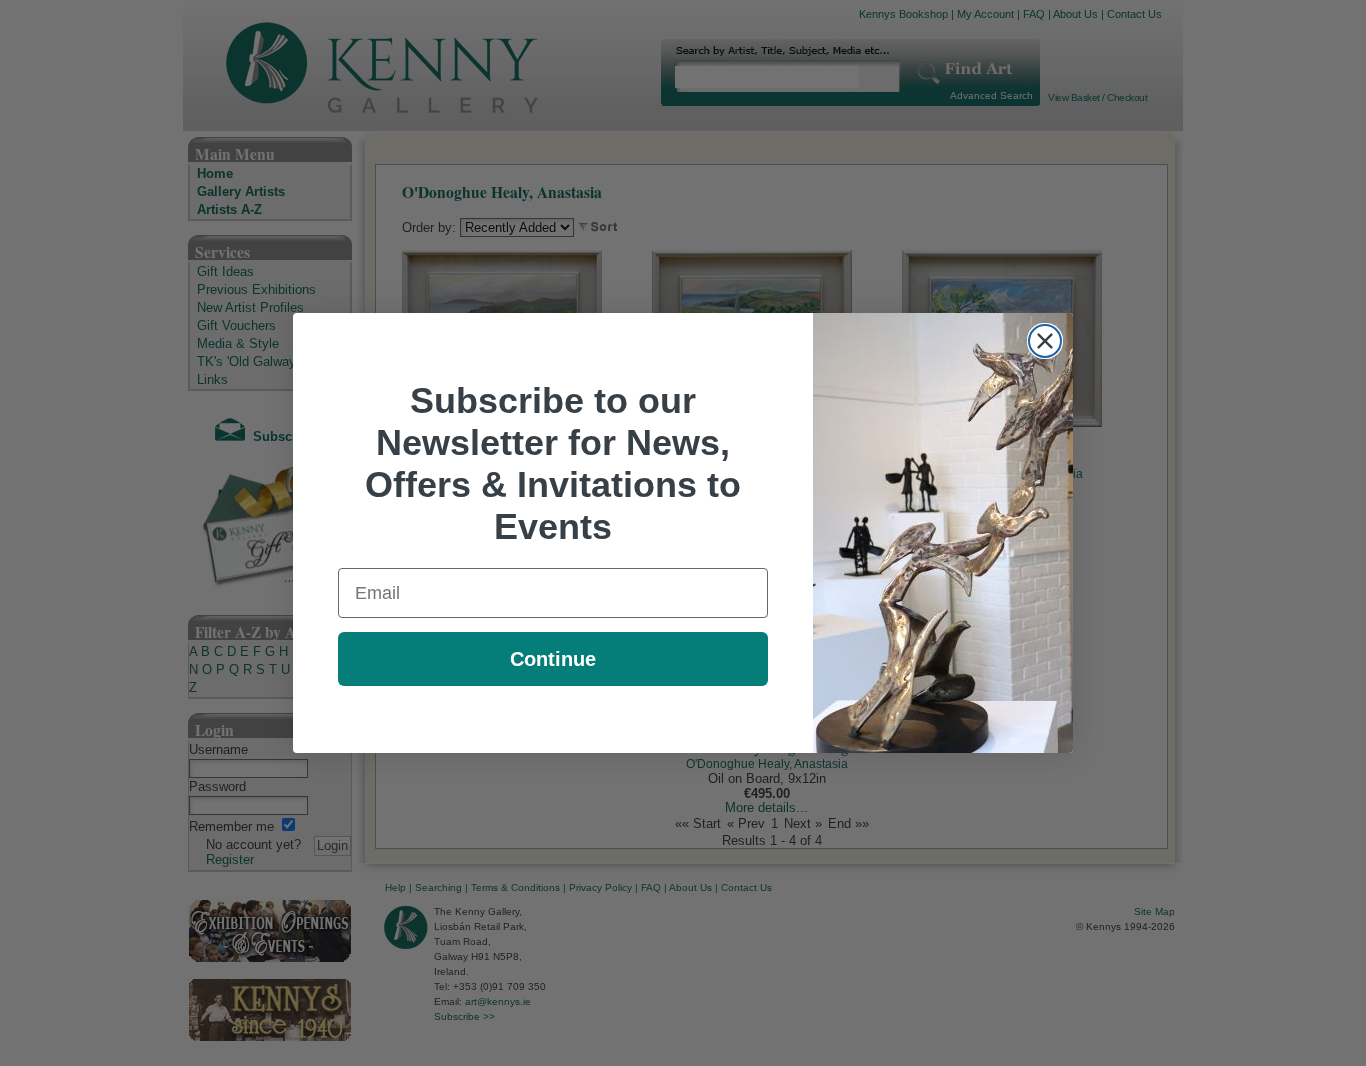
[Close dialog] (1045, 341)
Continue (553, 659)
